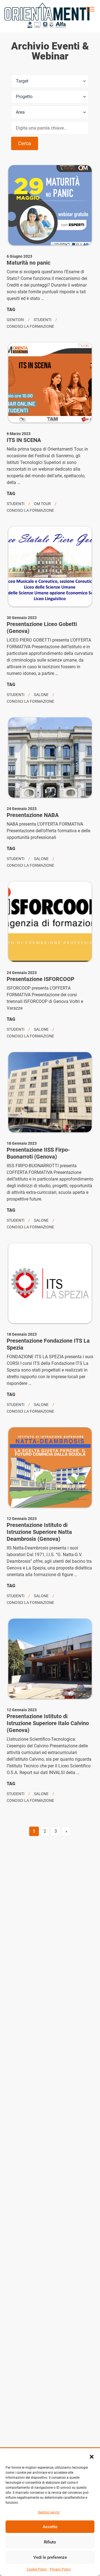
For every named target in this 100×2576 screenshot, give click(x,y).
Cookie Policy (37, 2569)
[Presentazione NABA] (50, 757)
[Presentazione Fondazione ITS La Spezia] (50, 1283)
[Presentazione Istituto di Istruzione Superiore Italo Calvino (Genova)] (50, 1659)
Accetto (50, 2527)
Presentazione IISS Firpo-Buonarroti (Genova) (38, 1153)
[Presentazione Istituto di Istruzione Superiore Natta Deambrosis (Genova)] (50, 1467)
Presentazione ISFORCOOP (41, 979)
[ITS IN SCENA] (50, 382)
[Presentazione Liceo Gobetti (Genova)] (50, 567)
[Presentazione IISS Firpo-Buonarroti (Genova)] (50, 1092)
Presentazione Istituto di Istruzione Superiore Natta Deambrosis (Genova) (39, 1532)
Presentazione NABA (33, 815)
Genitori (15, 320)
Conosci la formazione (30, 326)
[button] (92, 2457)
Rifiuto (50, 2542)
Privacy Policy (60, 2569)
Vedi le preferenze (50, 2557)
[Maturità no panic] (50, 205)
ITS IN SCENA (24, 440)
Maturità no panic (28, 263)
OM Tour (42, 504)
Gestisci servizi (49, 2512)
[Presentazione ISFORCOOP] (50, 921)
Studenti (42, 320)
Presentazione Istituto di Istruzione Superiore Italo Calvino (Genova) (48, 1723)
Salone (41, 695)
